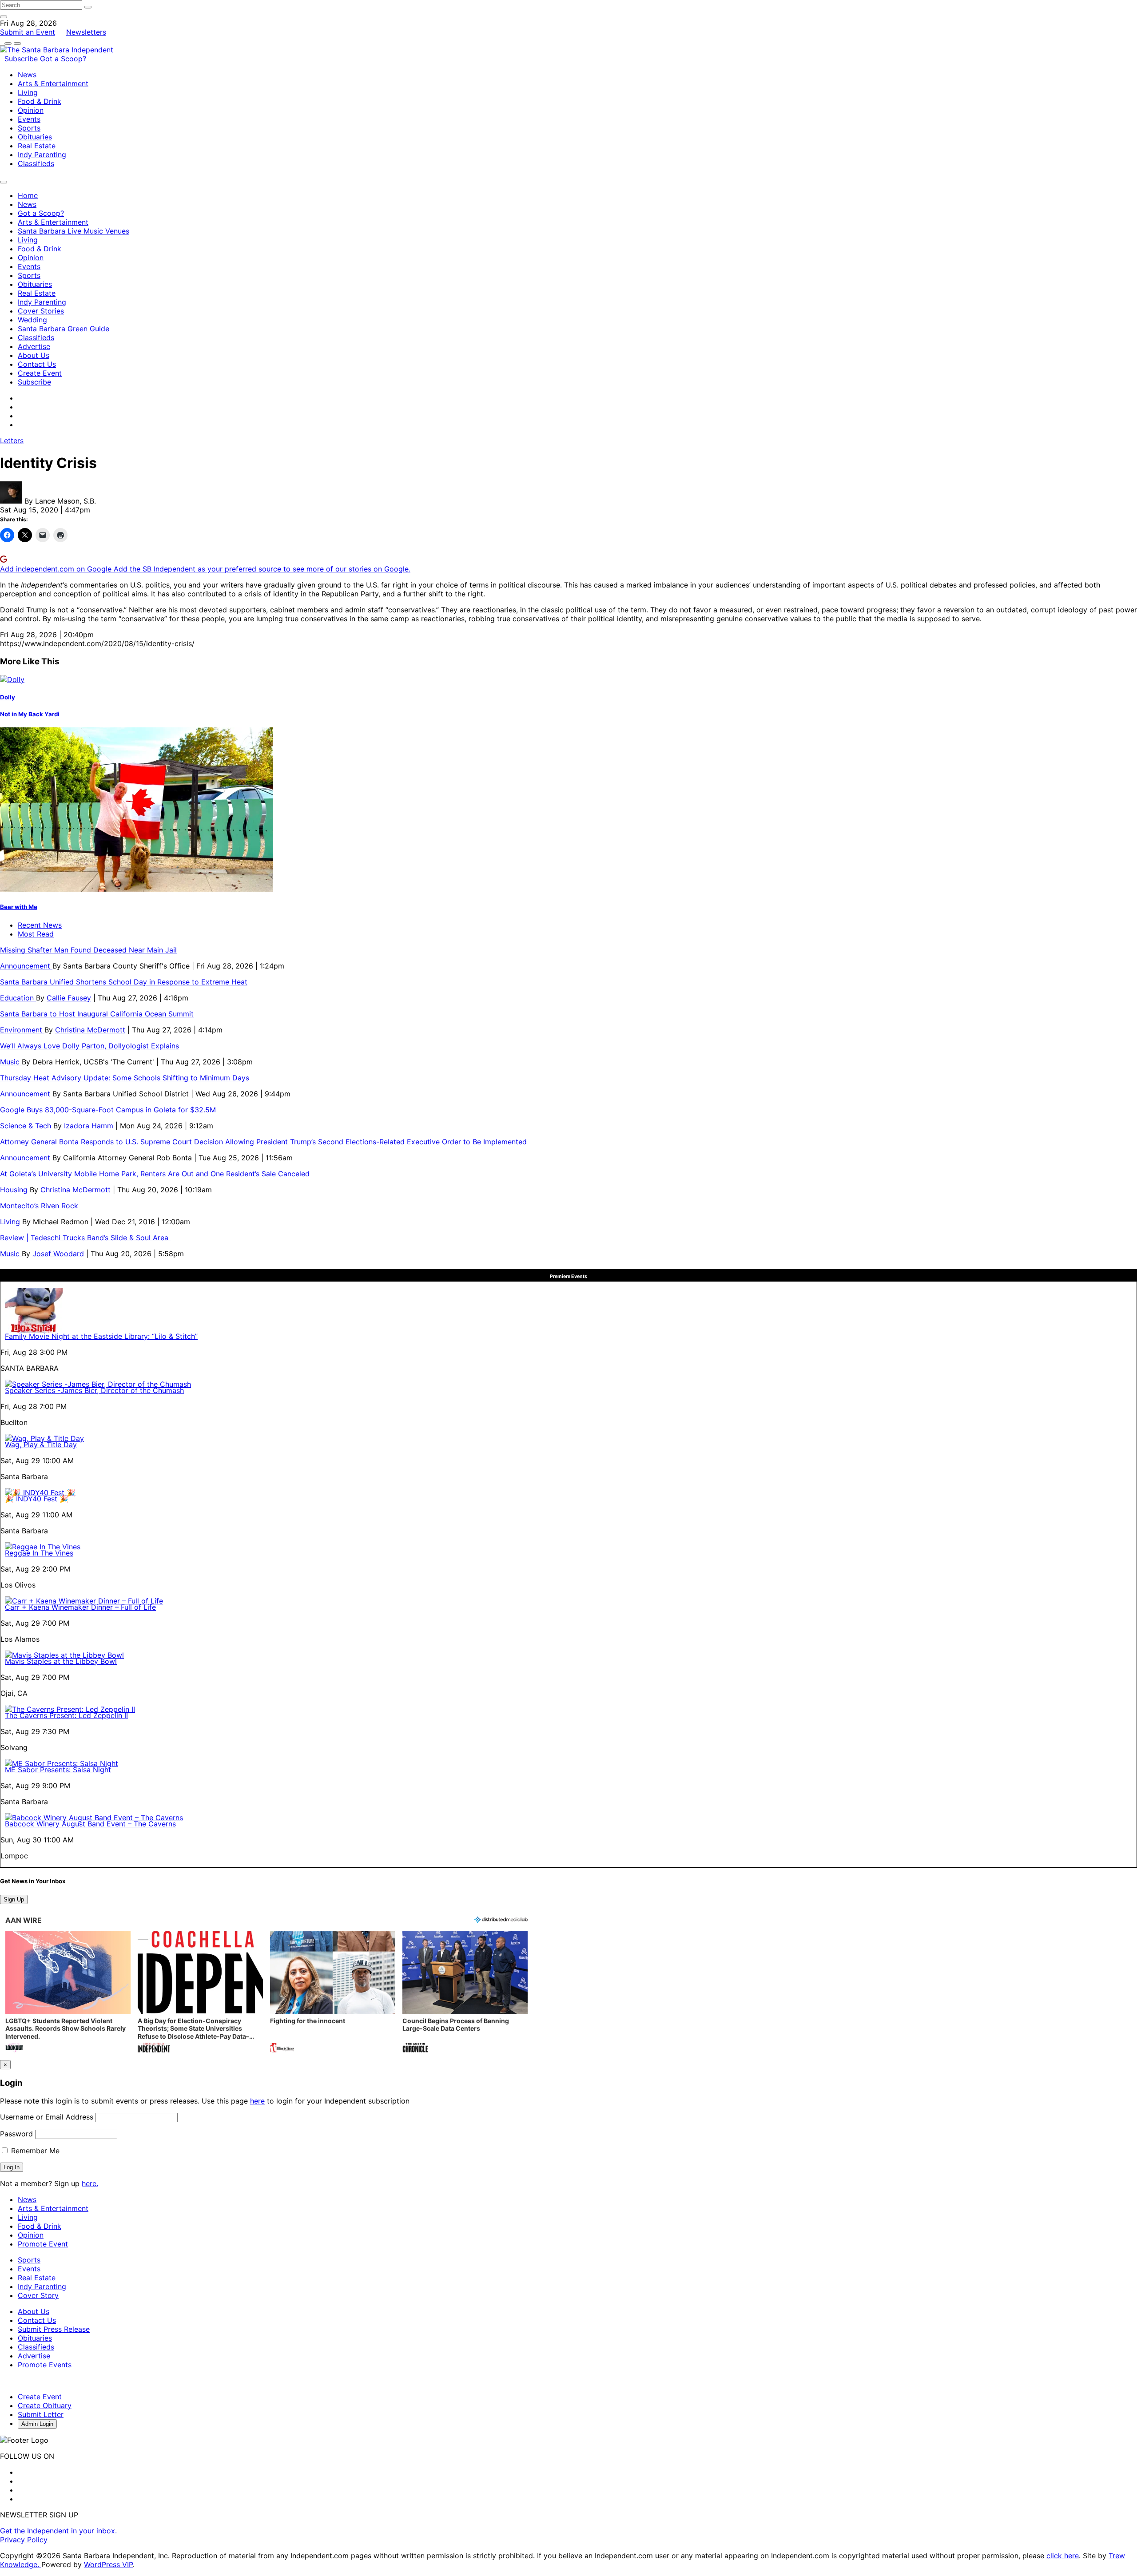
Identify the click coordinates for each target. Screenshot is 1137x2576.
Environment (22, 1030)
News (27, 75)
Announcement (26, 966)
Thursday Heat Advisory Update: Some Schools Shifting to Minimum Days (125, 1078)
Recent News (40, 925)
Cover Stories (41, 311)
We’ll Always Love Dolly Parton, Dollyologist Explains (89, 1046)
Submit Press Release (54, 2329)
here (257, 2101)
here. (90, 2183)
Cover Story (38, 2295)
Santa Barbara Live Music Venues (74, 231)
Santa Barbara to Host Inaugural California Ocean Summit (97, 1014)
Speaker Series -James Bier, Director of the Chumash (94, 1390)
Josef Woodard (58, 1254)
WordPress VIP (108, 2564)
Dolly (8, 697)
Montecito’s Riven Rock (39, 1206)
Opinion (31, 110)
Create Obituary (45, 2405)
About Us (34, 355)
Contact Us (37, 364)
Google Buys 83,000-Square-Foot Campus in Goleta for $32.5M (108, 1110)
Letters (12, 441)
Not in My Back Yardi (30, 714)
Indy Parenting (42, 155)
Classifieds (36, 163)
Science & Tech (27, 1126)
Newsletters (86, 32)
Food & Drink (40, 101)
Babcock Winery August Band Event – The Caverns (90, 1824)
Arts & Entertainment (53, 83)
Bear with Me (19, 907)
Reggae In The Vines (39, 1553)
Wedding (32, 320)
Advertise (34, 346)
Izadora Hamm (89, 1126)
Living (28, 92)
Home (28, 195)
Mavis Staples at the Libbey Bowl (61, 1661)
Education (18, 998)
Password (16, 2134)
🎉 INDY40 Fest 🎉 (37, 1499)
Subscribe (22, 59)
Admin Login (37, 2424)
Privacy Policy (24, 2540)
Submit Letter (41, 2414)
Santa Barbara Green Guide (64, 329)
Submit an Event (28, 32)
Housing (15, 1190)
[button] (68, 1993)
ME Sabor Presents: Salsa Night (58, 1770)
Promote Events (45, 2365)
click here (1063, 2556)
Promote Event (43, 2244)
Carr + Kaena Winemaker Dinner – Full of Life (80, 1607)
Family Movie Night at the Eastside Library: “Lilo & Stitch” (101, 1336)
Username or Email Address (47, 2117)
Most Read (36, 934)
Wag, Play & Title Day (41, 1445)
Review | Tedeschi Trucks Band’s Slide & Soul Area (85, 1238)
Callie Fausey (69, 998)
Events (29, 119)
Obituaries (35, 137)
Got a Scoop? (63, 59)
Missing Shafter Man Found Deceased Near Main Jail (88, 950)
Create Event (40, 373)
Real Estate (37, 146)
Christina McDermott (90, 1030)
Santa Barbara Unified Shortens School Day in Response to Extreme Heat (124, 982)
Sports (29, 128)
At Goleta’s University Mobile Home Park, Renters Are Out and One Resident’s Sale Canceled (155, 1174)
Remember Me (34, 2151)
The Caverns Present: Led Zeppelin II (66, 1715)
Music (11, 1062)
